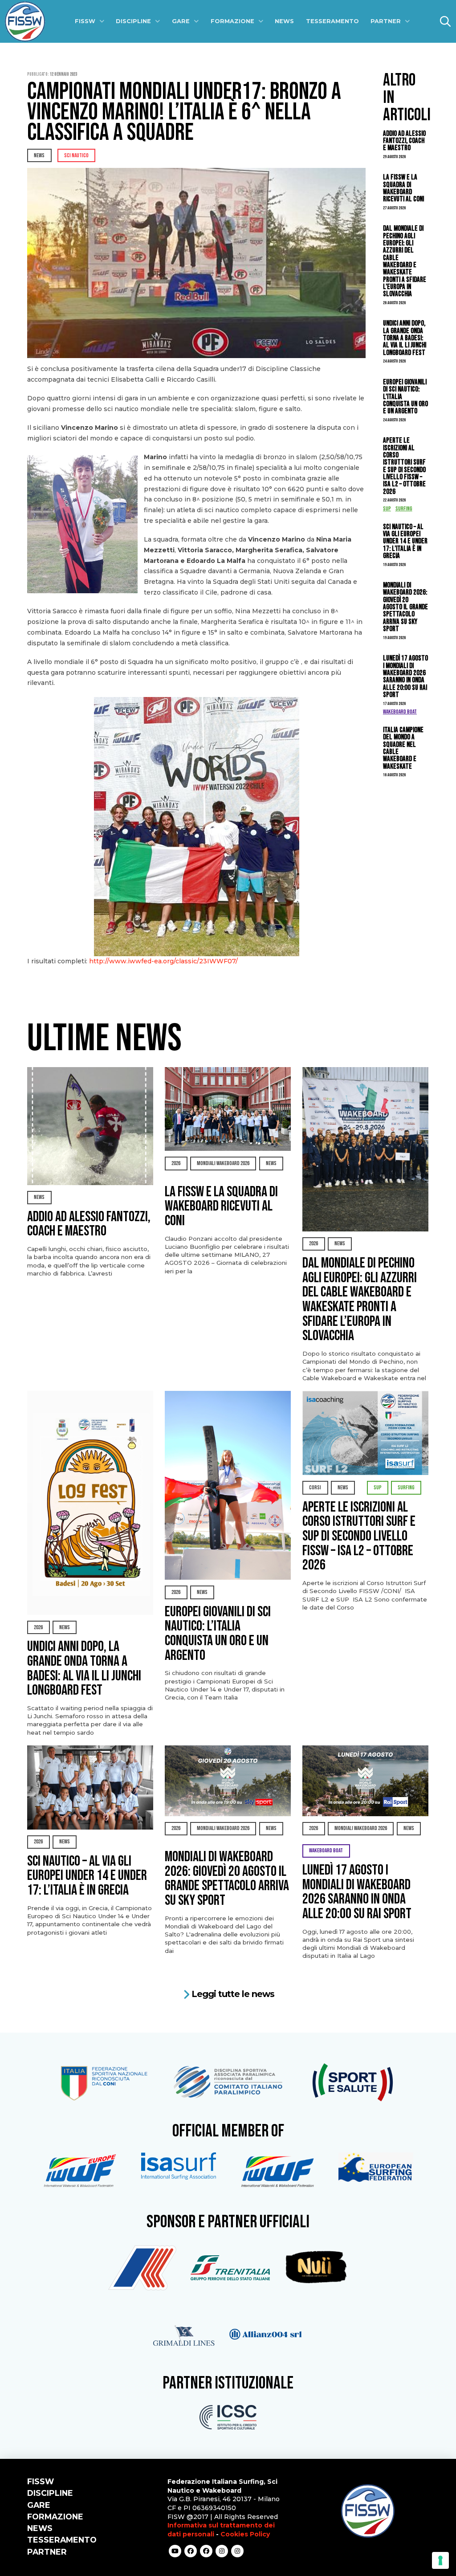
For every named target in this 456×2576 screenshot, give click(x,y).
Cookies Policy (245, 2534)
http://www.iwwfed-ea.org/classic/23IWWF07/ (163, 961)
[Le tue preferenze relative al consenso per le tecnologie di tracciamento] (440, 2560)
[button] (445, 21)
